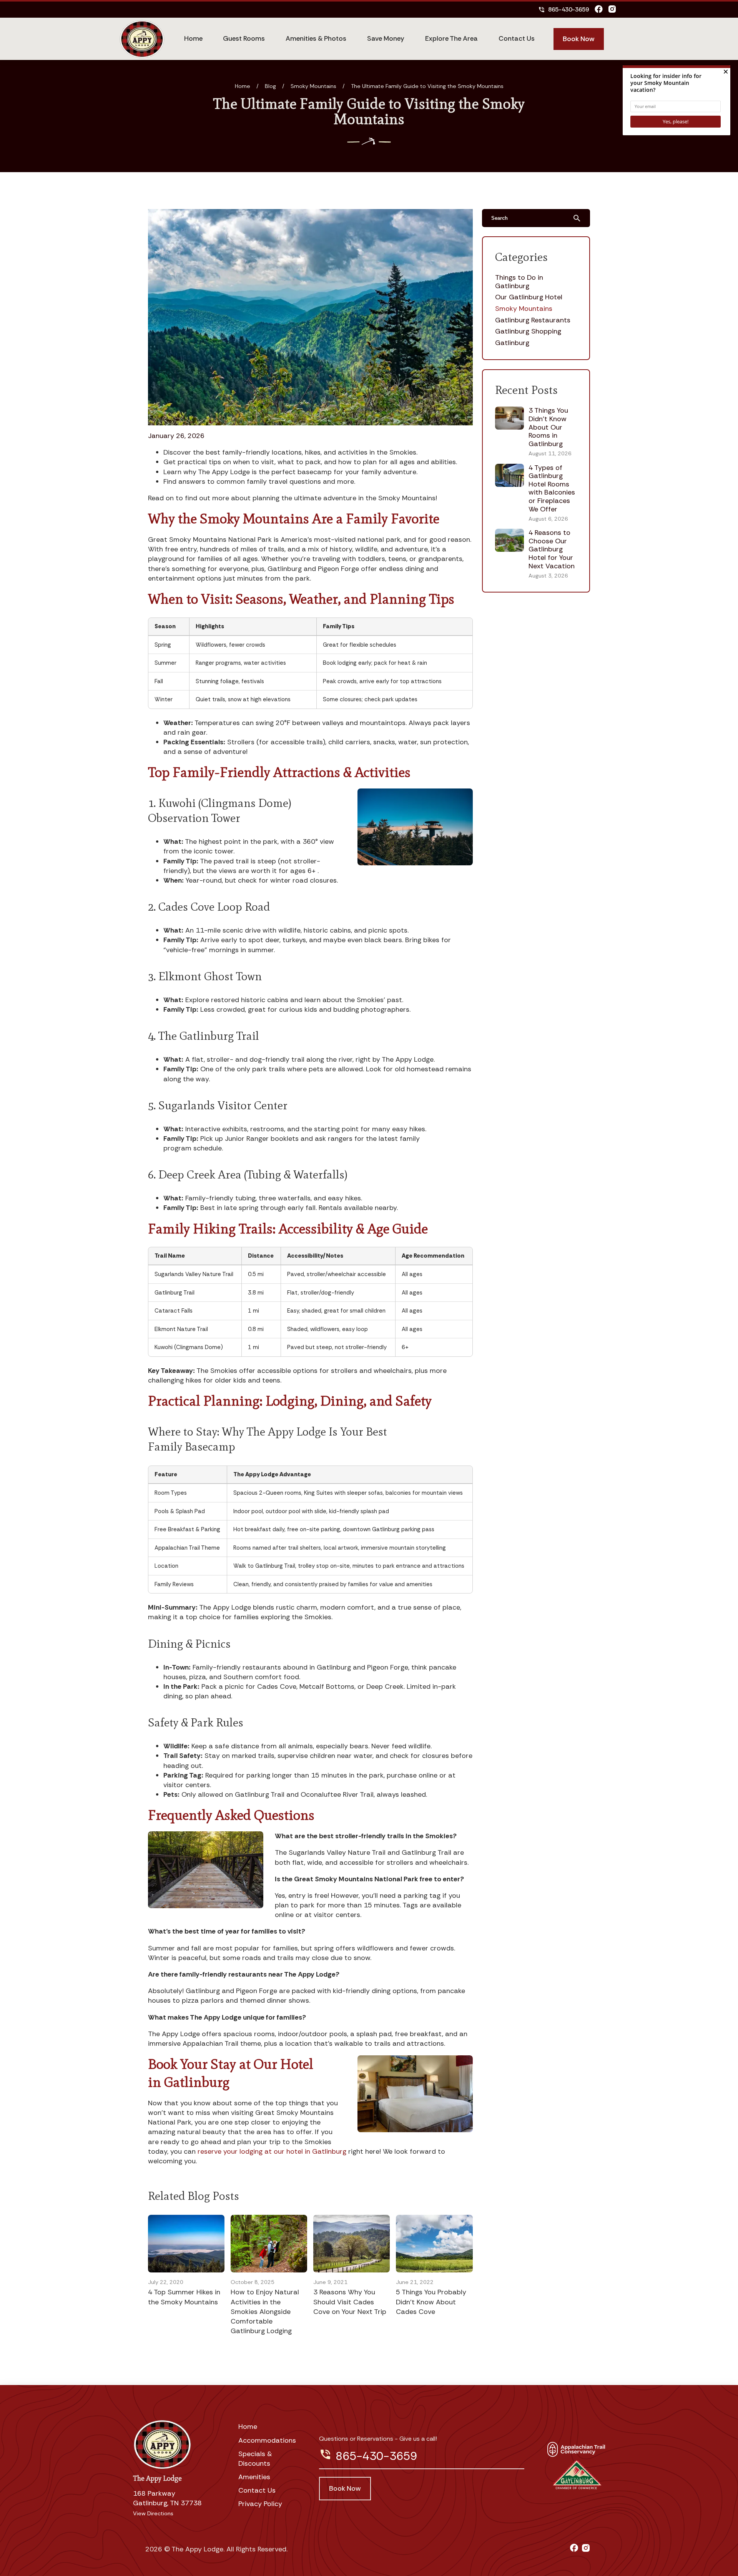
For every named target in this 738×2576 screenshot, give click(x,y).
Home (193, 38)
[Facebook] (599, 10)
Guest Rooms (244, 38)
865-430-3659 (563, 9)
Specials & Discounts (255, 2459)
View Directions (153, 2513)
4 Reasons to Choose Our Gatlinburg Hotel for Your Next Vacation (552, 549)
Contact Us (517, 38)
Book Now (579, 39)
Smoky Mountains (313, 86)
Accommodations (267, 2440)
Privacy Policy (260, 2504)
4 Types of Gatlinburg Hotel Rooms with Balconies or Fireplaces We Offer (552, 488)
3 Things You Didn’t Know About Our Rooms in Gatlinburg (548, 427)
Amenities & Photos (316, 38)
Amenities (254, 2477)
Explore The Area (451, 38)
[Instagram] (612, 10)
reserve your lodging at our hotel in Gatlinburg (272, 2151)
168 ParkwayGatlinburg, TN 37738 (167, 2498)
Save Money (386, 38)
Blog (270, 86)
